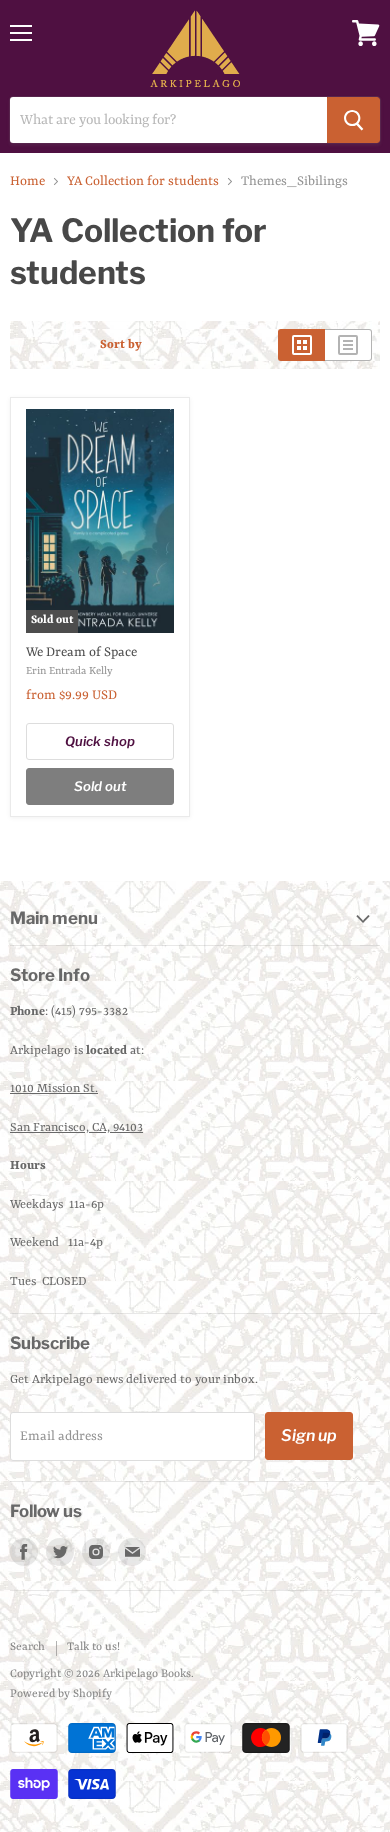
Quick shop (100, 741)
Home (27, 181)
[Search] (353, 120)
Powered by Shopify (61, 1694)
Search (27, 1647)
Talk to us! (93, 1647)
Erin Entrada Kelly (69, 671)
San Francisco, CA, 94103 (76, 1128)
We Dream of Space (81, 652)
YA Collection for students (143, 181)
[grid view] (301, 345)
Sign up (309, 1435)
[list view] (348, 345)
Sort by (121, 345)
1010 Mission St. (54, 1089)
